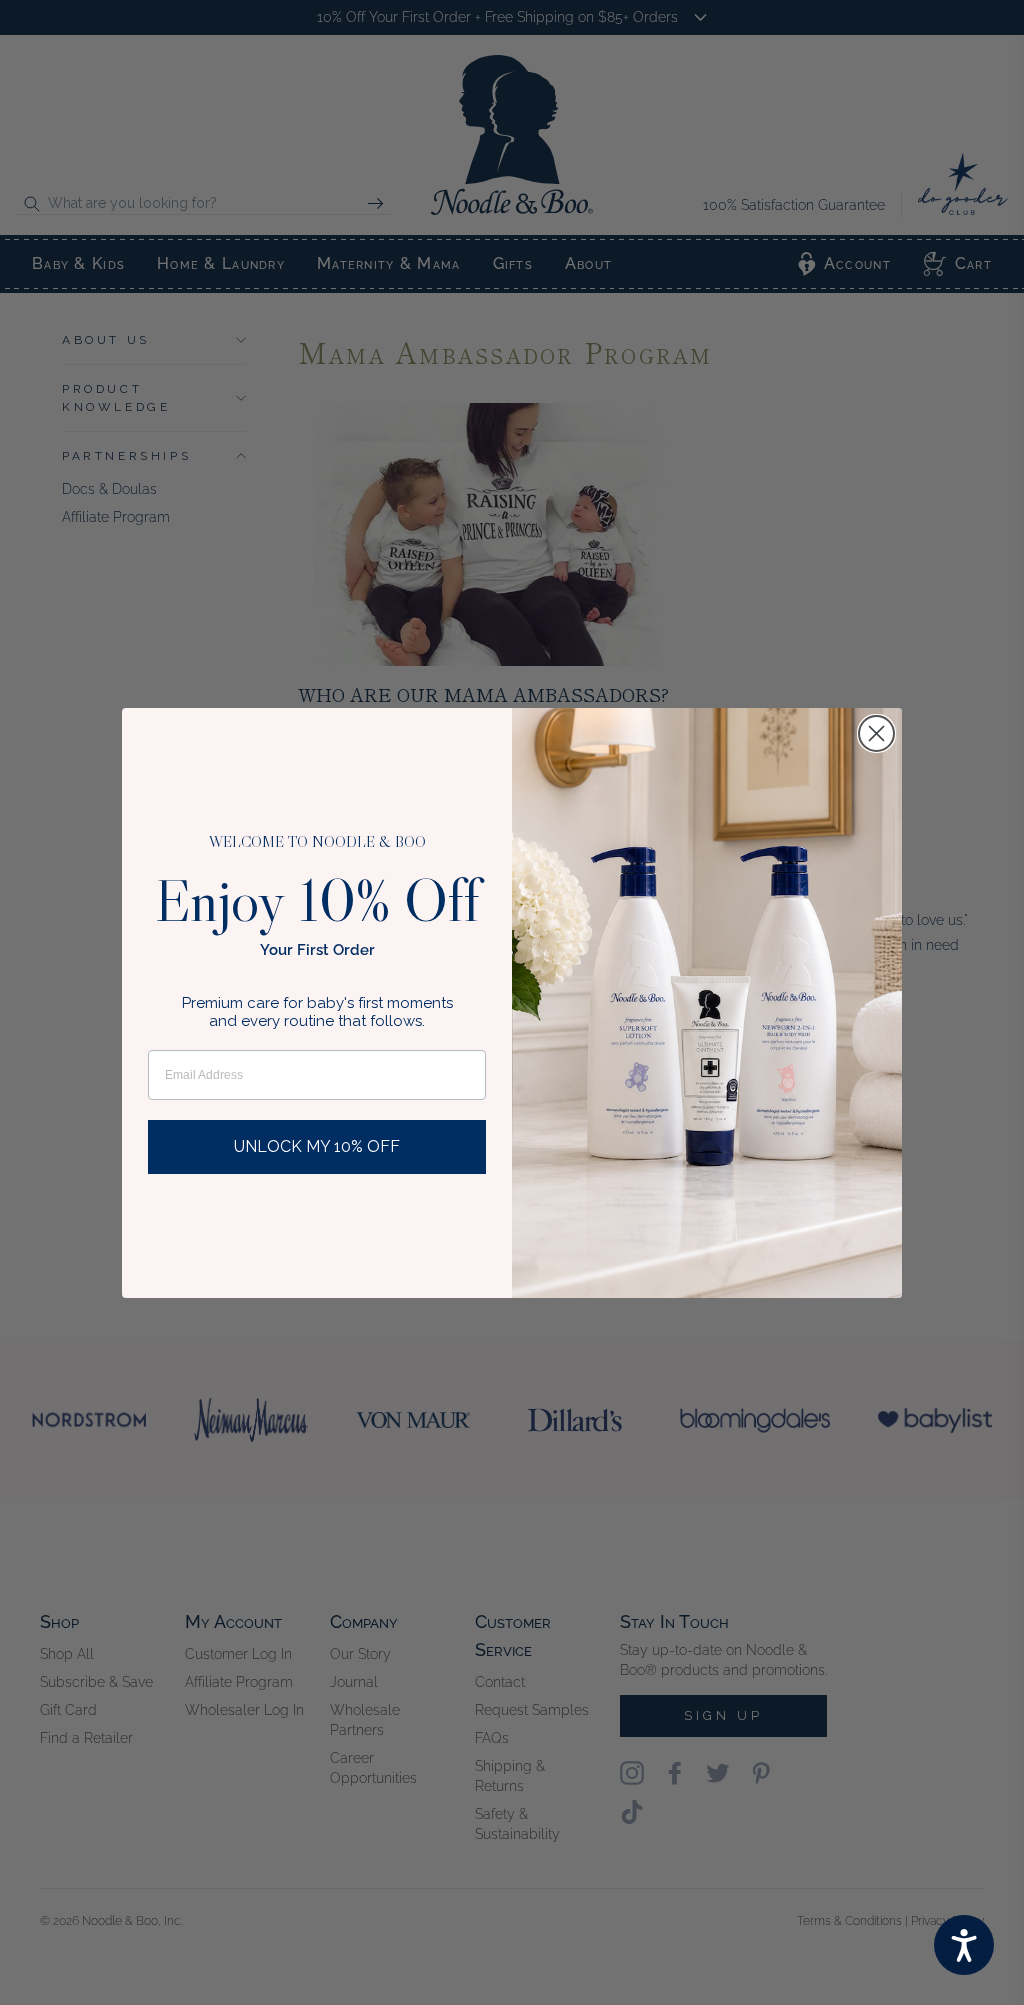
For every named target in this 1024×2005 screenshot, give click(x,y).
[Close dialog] (876, 733)
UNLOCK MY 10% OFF (317, 1146)
